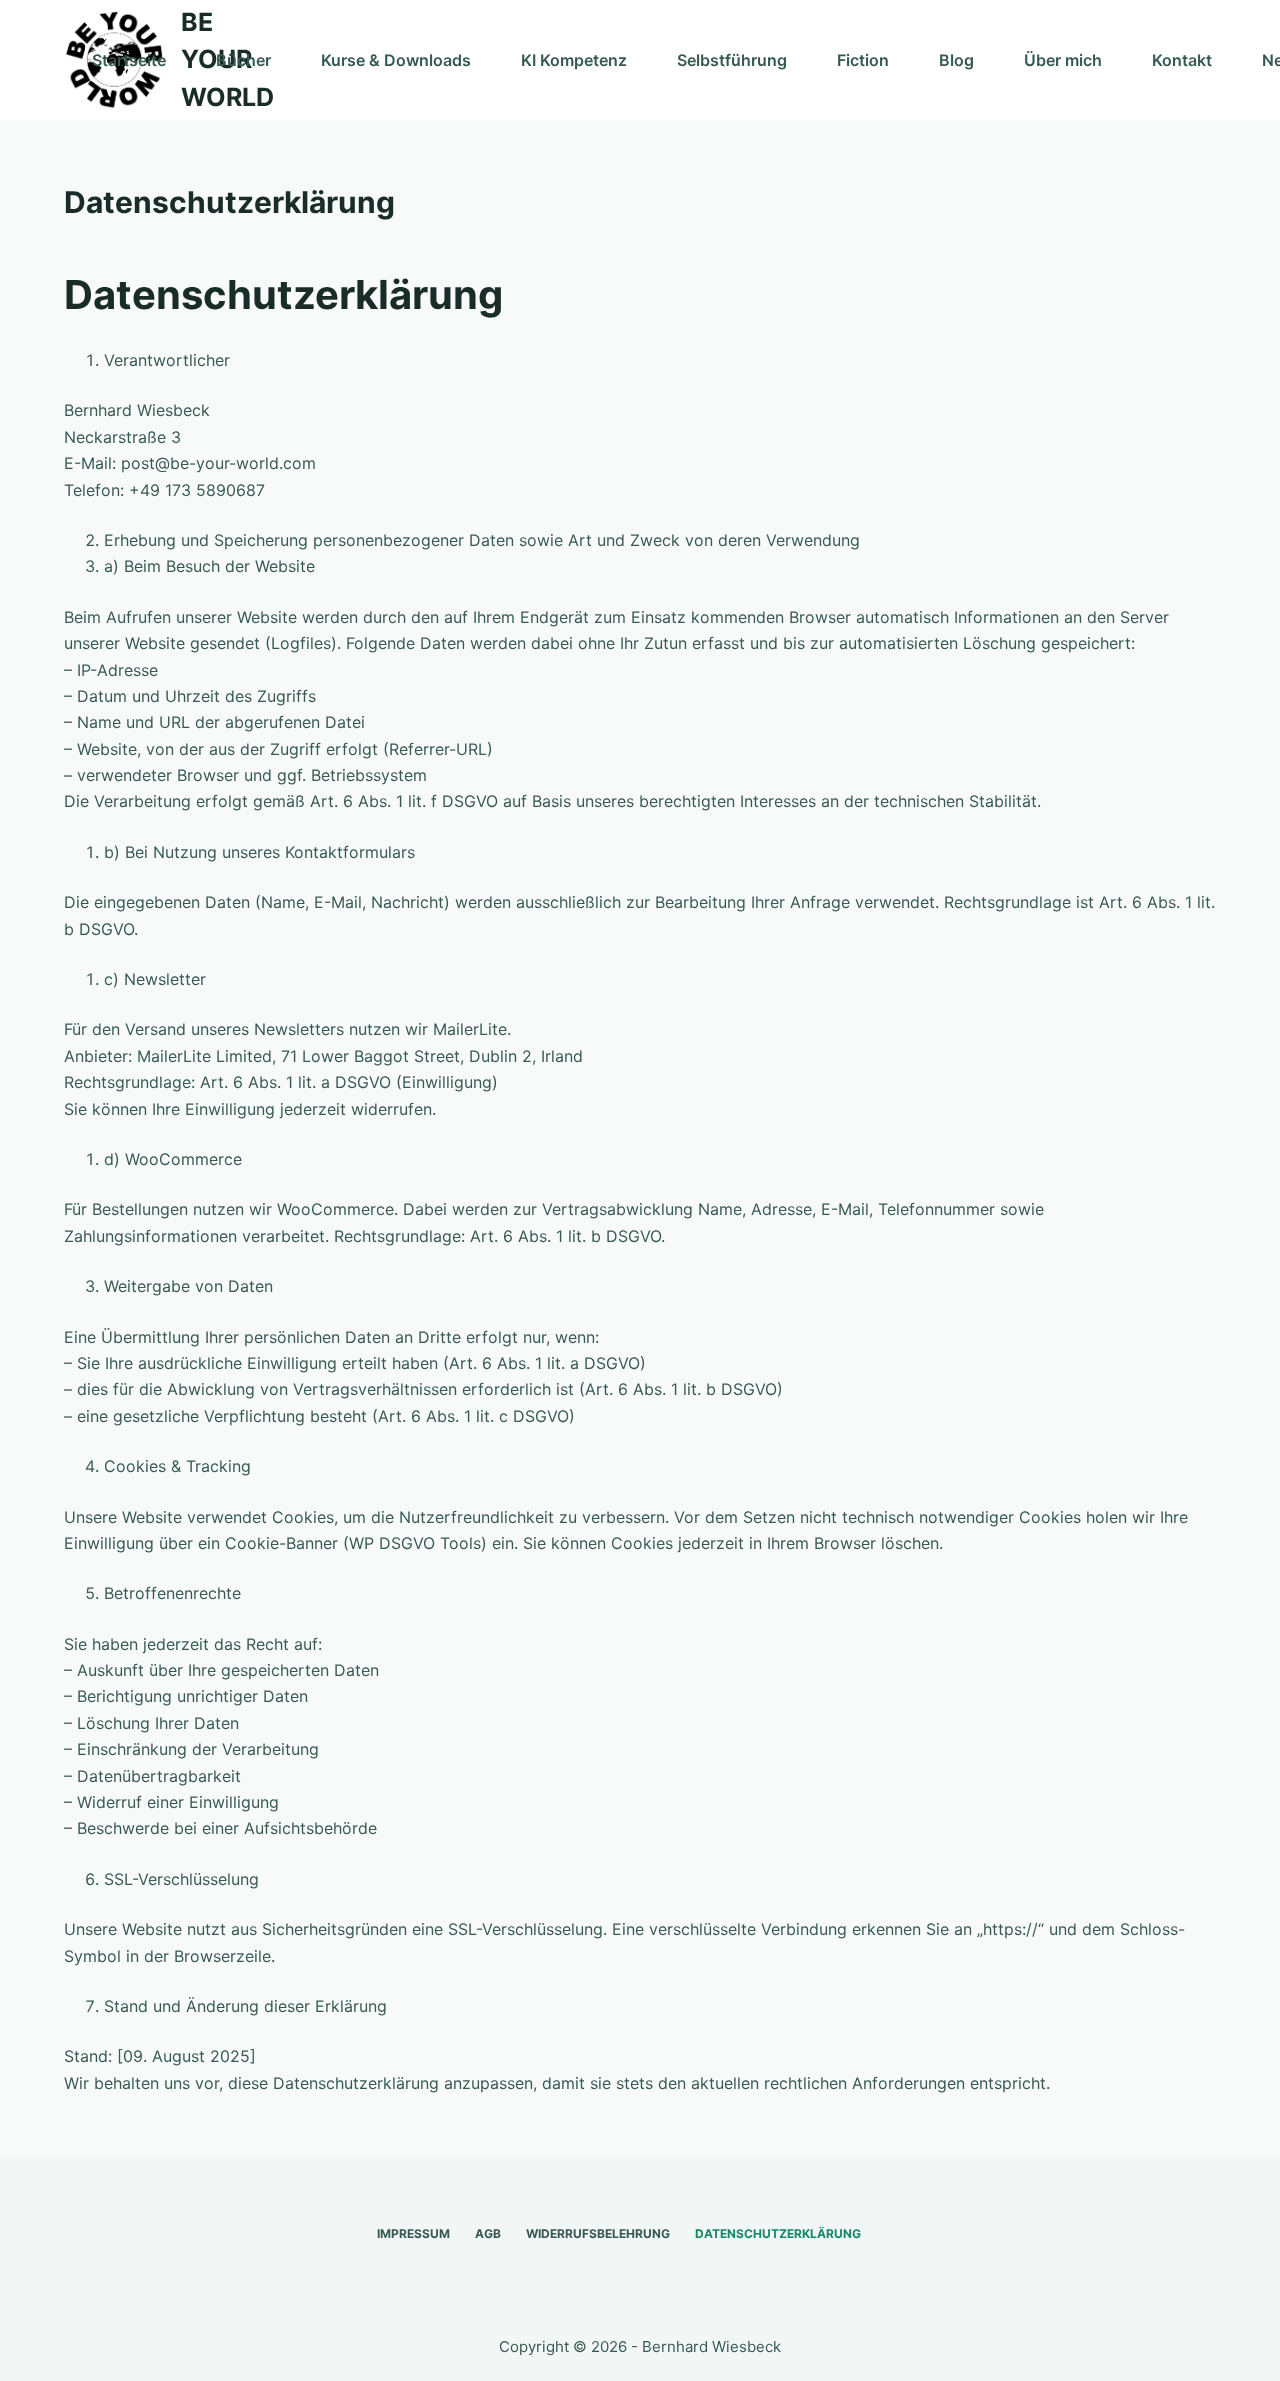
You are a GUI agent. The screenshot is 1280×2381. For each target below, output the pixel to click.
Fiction (863, 60)
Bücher (243, 60)
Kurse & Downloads (396, 60)
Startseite (129, 60)
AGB (488, 2233)
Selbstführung (732, 60)
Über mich (1063, 60)
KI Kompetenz (574, 60)
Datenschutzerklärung (778, 2233)
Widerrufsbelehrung (598, 2233)
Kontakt (1182, 60)
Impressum (413, 2233)
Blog (956, 60)
